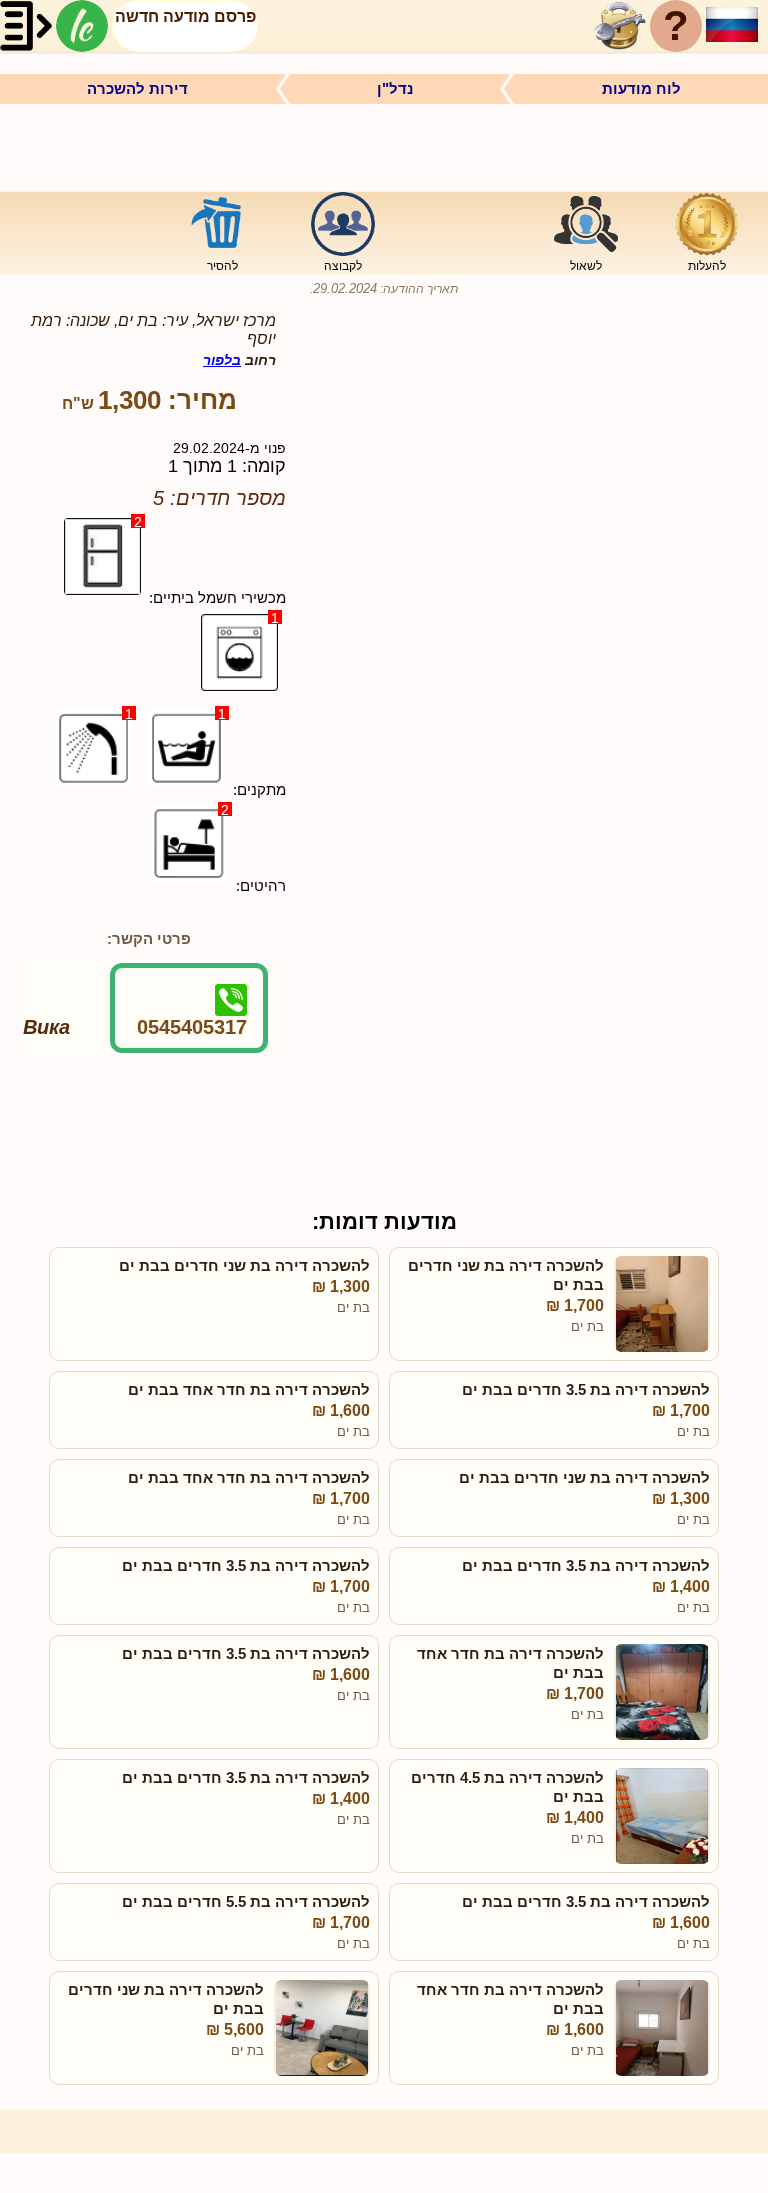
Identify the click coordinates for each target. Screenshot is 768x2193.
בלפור (222, 360)
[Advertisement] (384, 144)
